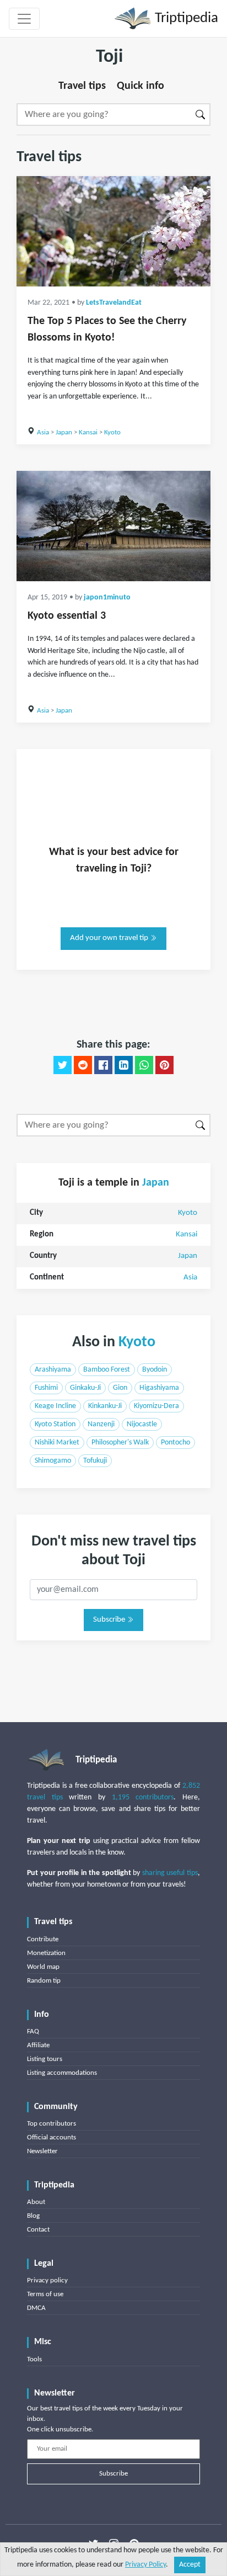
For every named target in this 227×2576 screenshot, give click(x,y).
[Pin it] (164, 1065)
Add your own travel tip (110, 938)
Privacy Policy (145, 2565)
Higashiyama (159, 1388)
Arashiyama (53, 1370)
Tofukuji (95, 1461)
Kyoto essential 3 (67, 616)
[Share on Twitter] (63, 1065)
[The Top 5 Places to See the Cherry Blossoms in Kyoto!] (113, 231)
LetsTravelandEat (114, 303)
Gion (120, 1388)
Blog (33, 2216)
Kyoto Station (55, 1424)
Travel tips (82, 86)
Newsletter (42, 2151)
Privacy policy (47, 2280)
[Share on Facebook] (103, 1065)
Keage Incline (55, 1406)
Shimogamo (53, 1461)
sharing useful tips (170, 1873)
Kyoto (112, 432)
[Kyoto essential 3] (113, 526)
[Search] (201, 115)
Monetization (46, 1953)
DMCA (36, 2308)
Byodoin (155, 1370)
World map (43, 1967)
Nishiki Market (57, 1443)
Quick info (140, 86)
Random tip (44, 1981)
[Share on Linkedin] (124, 1065)
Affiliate (38, 2045)
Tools (34, 2359)
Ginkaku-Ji (85, 1388)
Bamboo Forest (107, 1370)
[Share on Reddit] (83, 1065)
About (36, 2202)
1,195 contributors (143, 1797)
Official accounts (52, 2137)
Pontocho (175, 1443)
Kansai (88, 432)
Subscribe (110, 1620)
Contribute (43, 1939)
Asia (43, 432)
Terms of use (45, 2294)
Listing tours (45, 2059)
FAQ (33, 2031)
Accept (190, 2565)
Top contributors (52, 2124)
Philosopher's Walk (120, 1443)
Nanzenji (101, 1424)
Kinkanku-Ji (105, 1406)
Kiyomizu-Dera (156, 1406)
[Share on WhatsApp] (144, 1065)
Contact (38, 2230)
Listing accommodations (62, 2073)
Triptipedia (185, 18)
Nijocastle (142, 1424)
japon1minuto (107, 597)
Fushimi (46, 1388)
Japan (64, 432)
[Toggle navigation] (24, 19)
